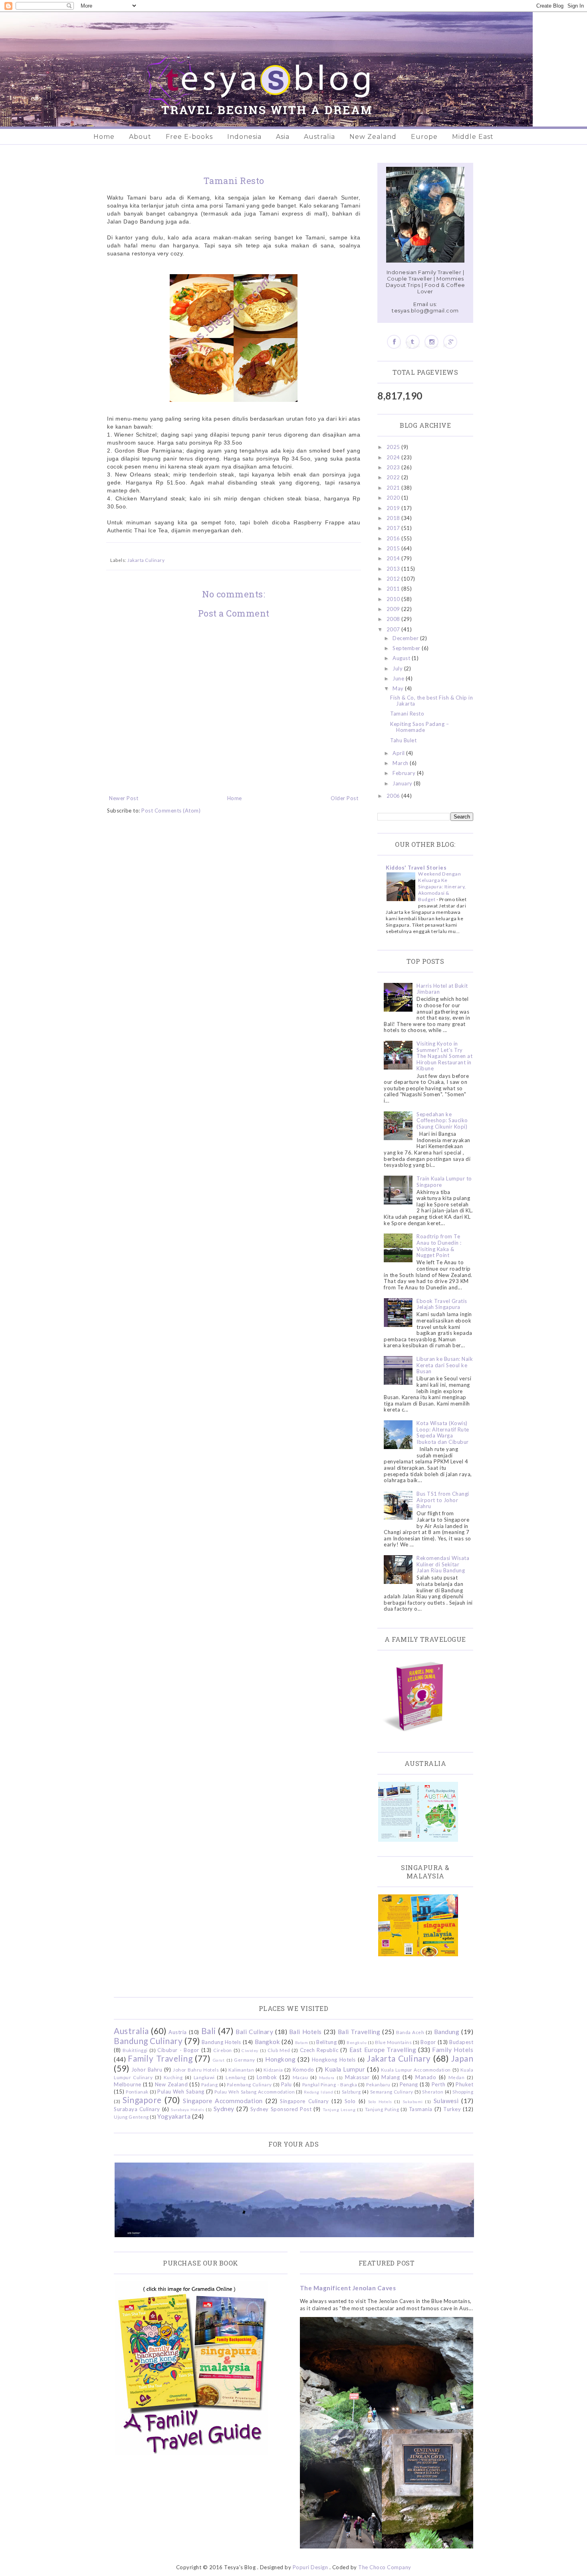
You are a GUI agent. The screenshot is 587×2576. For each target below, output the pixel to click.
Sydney (224, 2109)
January (403, 783)
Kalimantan (241, 2070)
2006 (394, 796)
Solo (350, 2101)
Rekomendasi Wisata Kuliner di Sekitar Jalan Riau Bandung (443, 1564)
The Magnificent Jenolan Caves (348, 2288)
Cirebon (223, 2050)
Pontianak (137, 2092)
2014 (394, 558)
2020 (394, 498)
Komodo (303, 2070)
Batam (302, 2042)
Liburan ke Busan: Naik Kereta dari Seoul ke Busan (445, 1365)
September (407, 648)
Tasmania (421, 2109)
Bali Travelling (359, 2032)
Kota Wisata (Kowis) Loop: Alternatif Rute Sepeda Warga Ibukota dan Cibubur (443, 1432)
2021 (394, 488)
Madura (327, 2078)
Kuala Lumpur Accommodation (416, 2070)
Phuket (464, 2084)
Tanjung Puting (382, 2109)
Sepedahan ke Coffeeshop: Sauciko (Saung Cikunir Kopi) (442, 1120)
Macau (300, 2077)
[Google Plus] (450, 342)
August (402, 658)
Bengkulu (357, 2042)
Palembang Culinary (249, 2084)
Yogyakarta (174, 2116)
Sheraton (433, 2092)
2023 (394, 467)
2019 (394, 508)
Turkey (452, 2109)
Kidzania (273, 2070)
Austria (178, 2032)
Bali (209, 2031)
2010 (394, 599)
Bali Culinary (254, 2032)
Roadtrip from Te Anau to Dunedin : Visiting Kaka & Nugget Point (439, 1246)
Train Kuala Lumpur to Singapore (444, 1182)
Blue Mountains (393, 2042)
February (405, 773)
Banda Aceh (410, 2032)
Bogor (428, 2042)
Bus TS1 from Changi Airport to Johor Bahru (443, 1500)
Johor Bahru (147, 2070)
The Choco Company (385, 2567)
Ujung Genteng (131, 2117)
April (399, 753)
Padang (209, 2084)
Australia (319, 137)
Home (104, 137)
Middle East (473, 137)
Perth (439, 2084)
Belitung (326, 2042)
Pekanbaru (378, 2084)
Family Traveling (160, 2058)
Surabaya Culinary (137, 2109)
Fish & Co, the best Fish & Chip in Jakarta (431, 701)
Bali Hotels (305, 2032)
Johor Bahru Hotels (196, 2070)
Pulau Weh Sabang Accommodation (255, 2092)
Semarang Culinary (392, 2092)
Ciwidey (250, 2050)
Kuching (173, 2077)
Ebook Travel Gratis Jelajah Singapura (442, 1304)
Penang (409, 2084)
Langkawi (204, 2077)
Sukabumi (413, 2102)
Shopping (463, 2092)
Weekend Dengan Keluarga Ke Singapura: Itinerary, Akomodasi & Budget (442, 887)
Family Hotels (453, 2050)
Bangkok (268, 2042)
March (401, 763)
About (140, 137)
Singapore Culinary (304, 2101)
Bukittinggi (135, 2050)
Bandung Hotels (221, 2042)
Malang (391, 2077)
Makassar (357, 2077)
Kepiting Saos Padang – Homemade (419, 727)
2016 (394, 538)
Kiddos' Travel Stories (416, 868)
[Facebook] (394, 342)
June (399, 678)
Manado (426, 2077)
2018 (394, 518)
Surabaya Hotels (187, 2109)
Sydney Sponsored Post (281, 2109)
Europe (424, 137)
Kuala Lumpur (345, 2069)
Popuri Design (310, 2567)
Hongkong (280, 2059)
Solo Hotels (380, 2102)
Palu (287, 2084)
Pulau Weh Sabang (181, 2092)
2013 (394, 569)
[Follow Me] (413, 342)
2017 (394, 528)
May (399, 688)
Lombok (267, 2077)
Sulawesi (446, 2101)
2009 (394, 609)
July (398, 668)
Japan (462, 2058)
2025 (394, 447)
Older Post (344, 798)
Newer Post (124, 798)
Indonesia (244, 137)
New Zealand (373, 137)
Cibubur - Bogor (178, 2050)
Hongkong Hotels (334, 2060)
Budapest (461, 2042)
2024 (394, 457)
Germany (245, 2060)
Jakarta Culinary (146, 560)
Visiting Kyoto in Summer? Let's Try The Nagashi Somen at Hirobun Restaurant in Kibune (444, 1056)
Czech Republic (319, 2050)
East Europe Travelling (383, 2050)
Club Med (279, 2050)
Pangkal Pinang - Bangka (330, 2084)
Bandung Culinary (148, 2041)
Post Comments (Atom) (171, 811)
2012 (394, 579)
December (406, 638)
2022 (394, 477)
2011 (394, 589)
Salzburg (351, 2092)
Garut (219, 2060)
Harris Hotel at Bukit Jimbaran (442, 989)
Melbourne (128, 2084)
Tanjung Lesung (339, 2109)
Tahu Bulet (403, 740)
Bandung (447, 2032)
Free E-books (189, 137)
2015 (394, 548)
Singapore (142, 2100)
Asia (283, 137)
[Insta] (431, 342)
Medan (457, 2077)
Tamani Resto (407, 714)
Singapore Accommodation (223, 2101)
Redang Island (318, 2092)
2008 (394, 619)
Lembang (236, 2077)
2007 (394, 629)
